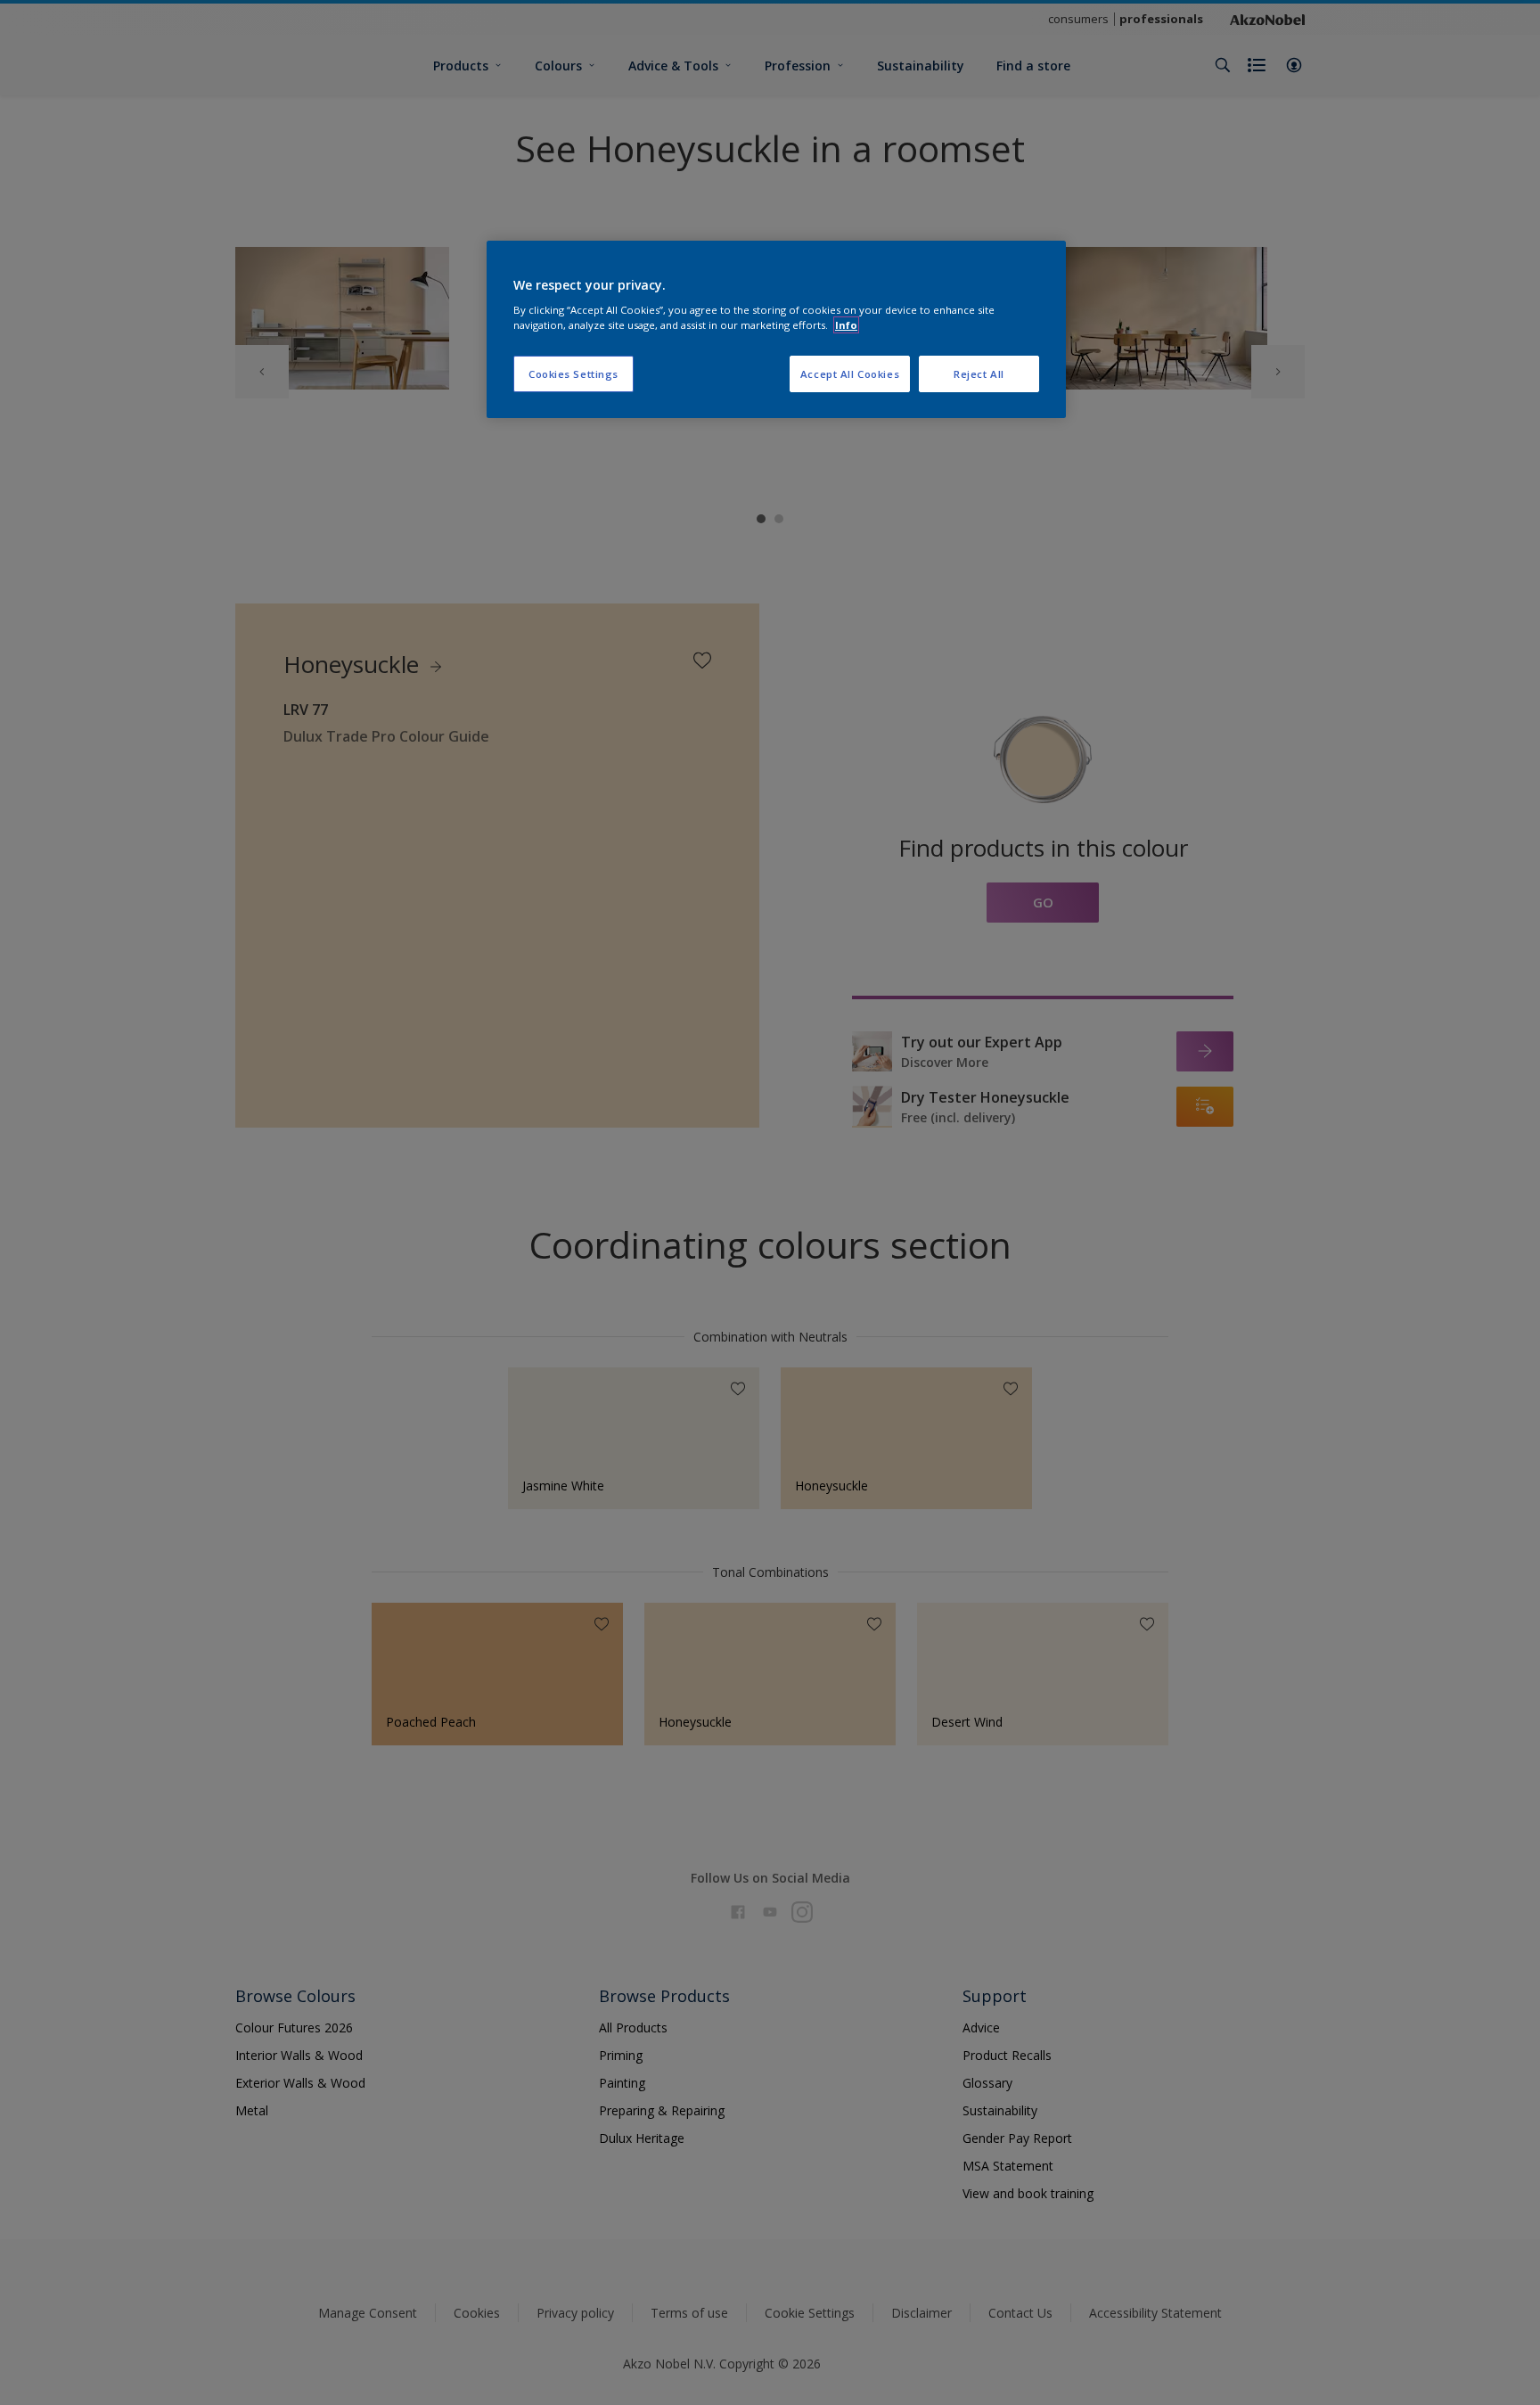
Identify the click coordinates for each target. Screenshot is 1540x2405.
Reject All (979, 374)
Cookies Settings (573, 374)
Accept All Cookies (850, 374)
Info (846, 325)
